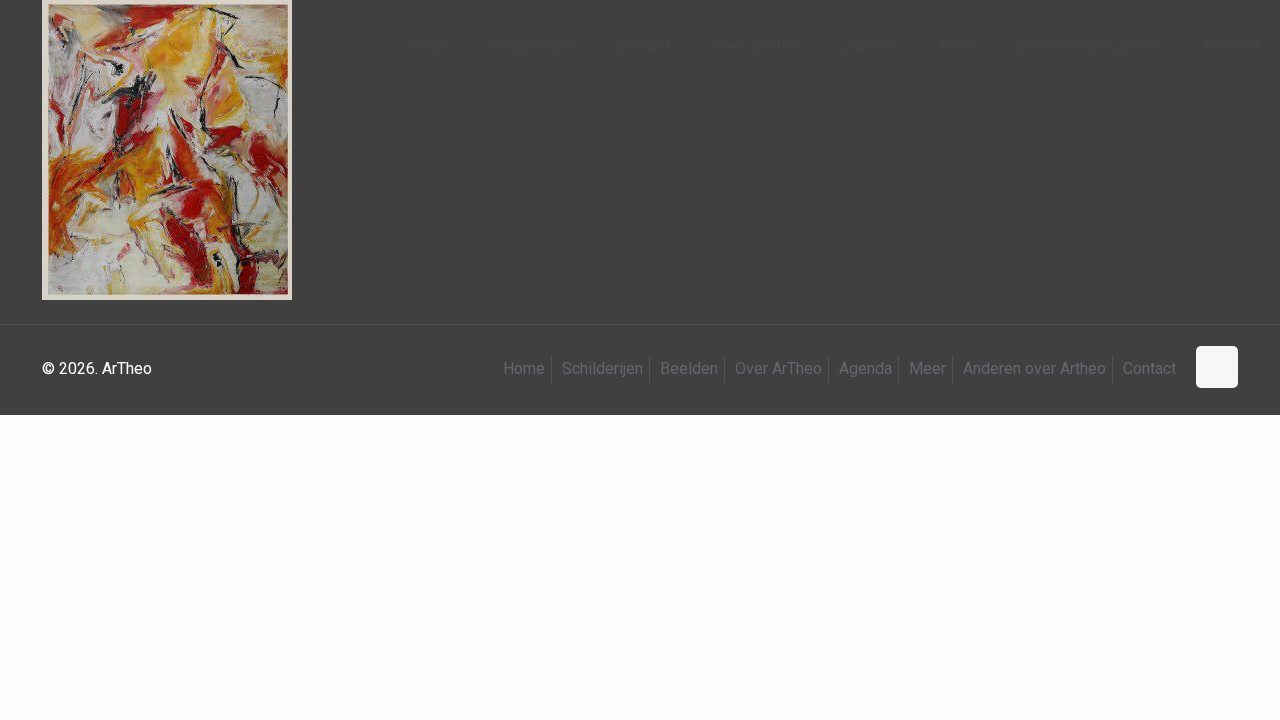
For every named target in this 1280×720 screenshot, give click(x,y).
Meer (927, 368)
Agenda (865, 368)
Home (524, 368)
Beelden (689, 368)
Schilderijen (602, 368)
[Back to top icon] (1217, 367)
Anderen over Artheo (1034, 368)
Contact (1149, 368)
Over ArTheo (778, 368)
